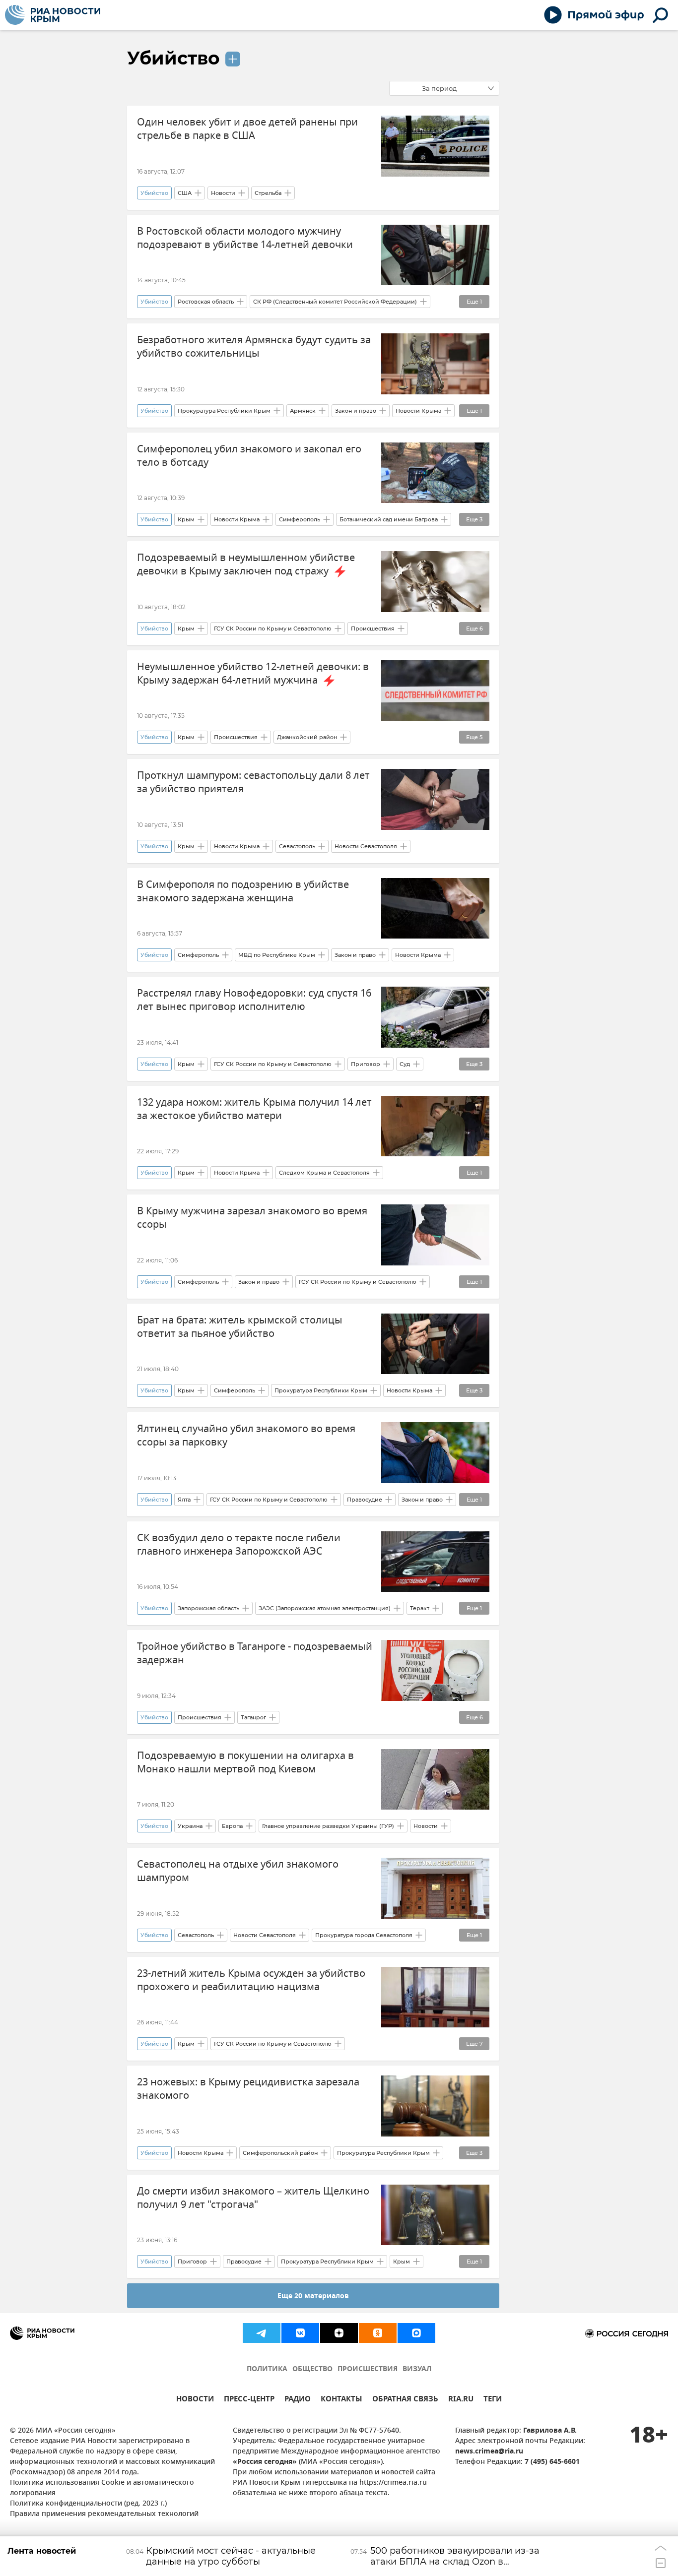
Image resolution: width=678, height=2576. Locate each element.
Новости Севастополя (366, 846)
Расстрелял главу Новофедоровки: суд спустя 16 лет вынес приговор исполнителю (254, 1000)
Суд (405, 1064)
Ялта (184, 1500)
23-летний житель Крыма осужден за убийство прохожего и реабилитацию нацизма (251, 1980)
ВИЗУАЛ (417, 2369)
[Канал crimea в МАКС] (416, 2333)
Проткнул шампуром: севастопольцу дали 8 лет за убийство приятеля (253, 782)
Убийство (173, 58)
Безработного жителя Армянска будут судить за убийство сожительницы (254, 347)
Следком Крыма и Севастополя (324, 1173)
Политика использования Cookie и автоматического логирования (102, 2488)
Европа (232, 1826)
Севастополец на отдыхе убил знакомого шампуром (238, 1871)
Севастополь (297, 846)
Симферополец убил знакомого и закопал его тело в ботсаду (249, 456)
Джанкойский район (307, 737)
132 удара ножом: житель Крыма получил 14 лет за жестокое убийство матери (254, 1109)
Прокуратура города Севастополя (364, 1935)
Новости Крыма (418, 411)
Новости (223, 193)
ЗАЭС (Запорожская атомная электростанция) (325, 1608)
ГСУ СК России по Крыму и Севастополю (273, 628)
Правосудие (365, 1500)
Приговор (366, 1064)
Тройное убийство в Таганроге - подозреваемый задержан (255, 1653)
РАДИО (298, 2400)
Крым (186, 519)
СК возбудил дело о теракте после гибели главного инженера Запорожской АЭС (239, 1545)
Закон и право (356, 411)
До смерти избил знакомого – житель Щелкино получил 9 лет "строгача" (253, 2198)
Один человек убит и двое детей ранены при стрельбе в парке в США (247, 129)
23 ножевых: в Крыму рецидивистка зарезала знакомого (248, 2089)
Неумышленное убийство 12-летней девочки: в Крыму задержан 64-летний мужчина (253, 674)
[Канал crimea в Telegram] (262, 2333)
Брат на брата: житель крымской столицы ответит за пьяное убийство (240, 1327)
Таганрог (253, 1717)
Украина (190, 1826)
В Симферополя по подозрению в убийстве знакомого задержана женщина (243, 891)
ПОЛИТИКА (267, 2369)
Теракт (420, 1608)
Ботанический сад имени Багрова (389, 519)
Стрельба (268, 193)
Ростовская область (206, 302)
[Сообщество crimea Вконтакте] (300, 2333)
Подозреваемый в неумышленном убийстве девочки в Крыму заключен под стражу (246, 565)
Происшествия (373, 628)
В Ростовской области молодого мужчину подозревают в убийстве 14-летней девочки (245, 238)
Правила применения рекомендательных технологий (104, 2514)
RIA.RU (461, 2400)
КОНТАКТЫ (341, 2400)
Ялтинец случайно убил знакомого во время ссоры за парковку (246, 1436)
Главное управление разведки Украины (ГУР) (328, 1826)
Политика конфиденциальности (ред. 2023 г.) (88, 2504)
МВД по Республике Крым (277, 955)
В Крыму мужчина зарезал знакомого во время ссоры (252, 1218)
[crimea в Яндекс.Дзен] (339, 2333)
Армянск (303, 411)
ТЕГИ (493, 2400)
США (185, 193)
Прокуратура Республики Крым (224, 411)
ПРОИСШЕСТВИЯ (368, 2369)
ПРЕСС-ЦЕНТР (249, 2400)
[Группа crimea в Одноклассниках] (378, 2333)
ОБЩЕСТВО (312, 2369)
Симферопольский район (280, 2153)
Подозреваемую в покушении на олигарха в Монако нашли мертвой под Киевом (245, 1762)
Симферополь (300, 519)
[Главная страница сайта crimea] (53, 15)
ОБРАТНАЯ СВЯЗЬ (405, 2400)
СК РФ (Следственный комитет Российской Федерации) (335, 302)
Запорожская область (208, 1608)
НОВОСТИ (195, 2400)
